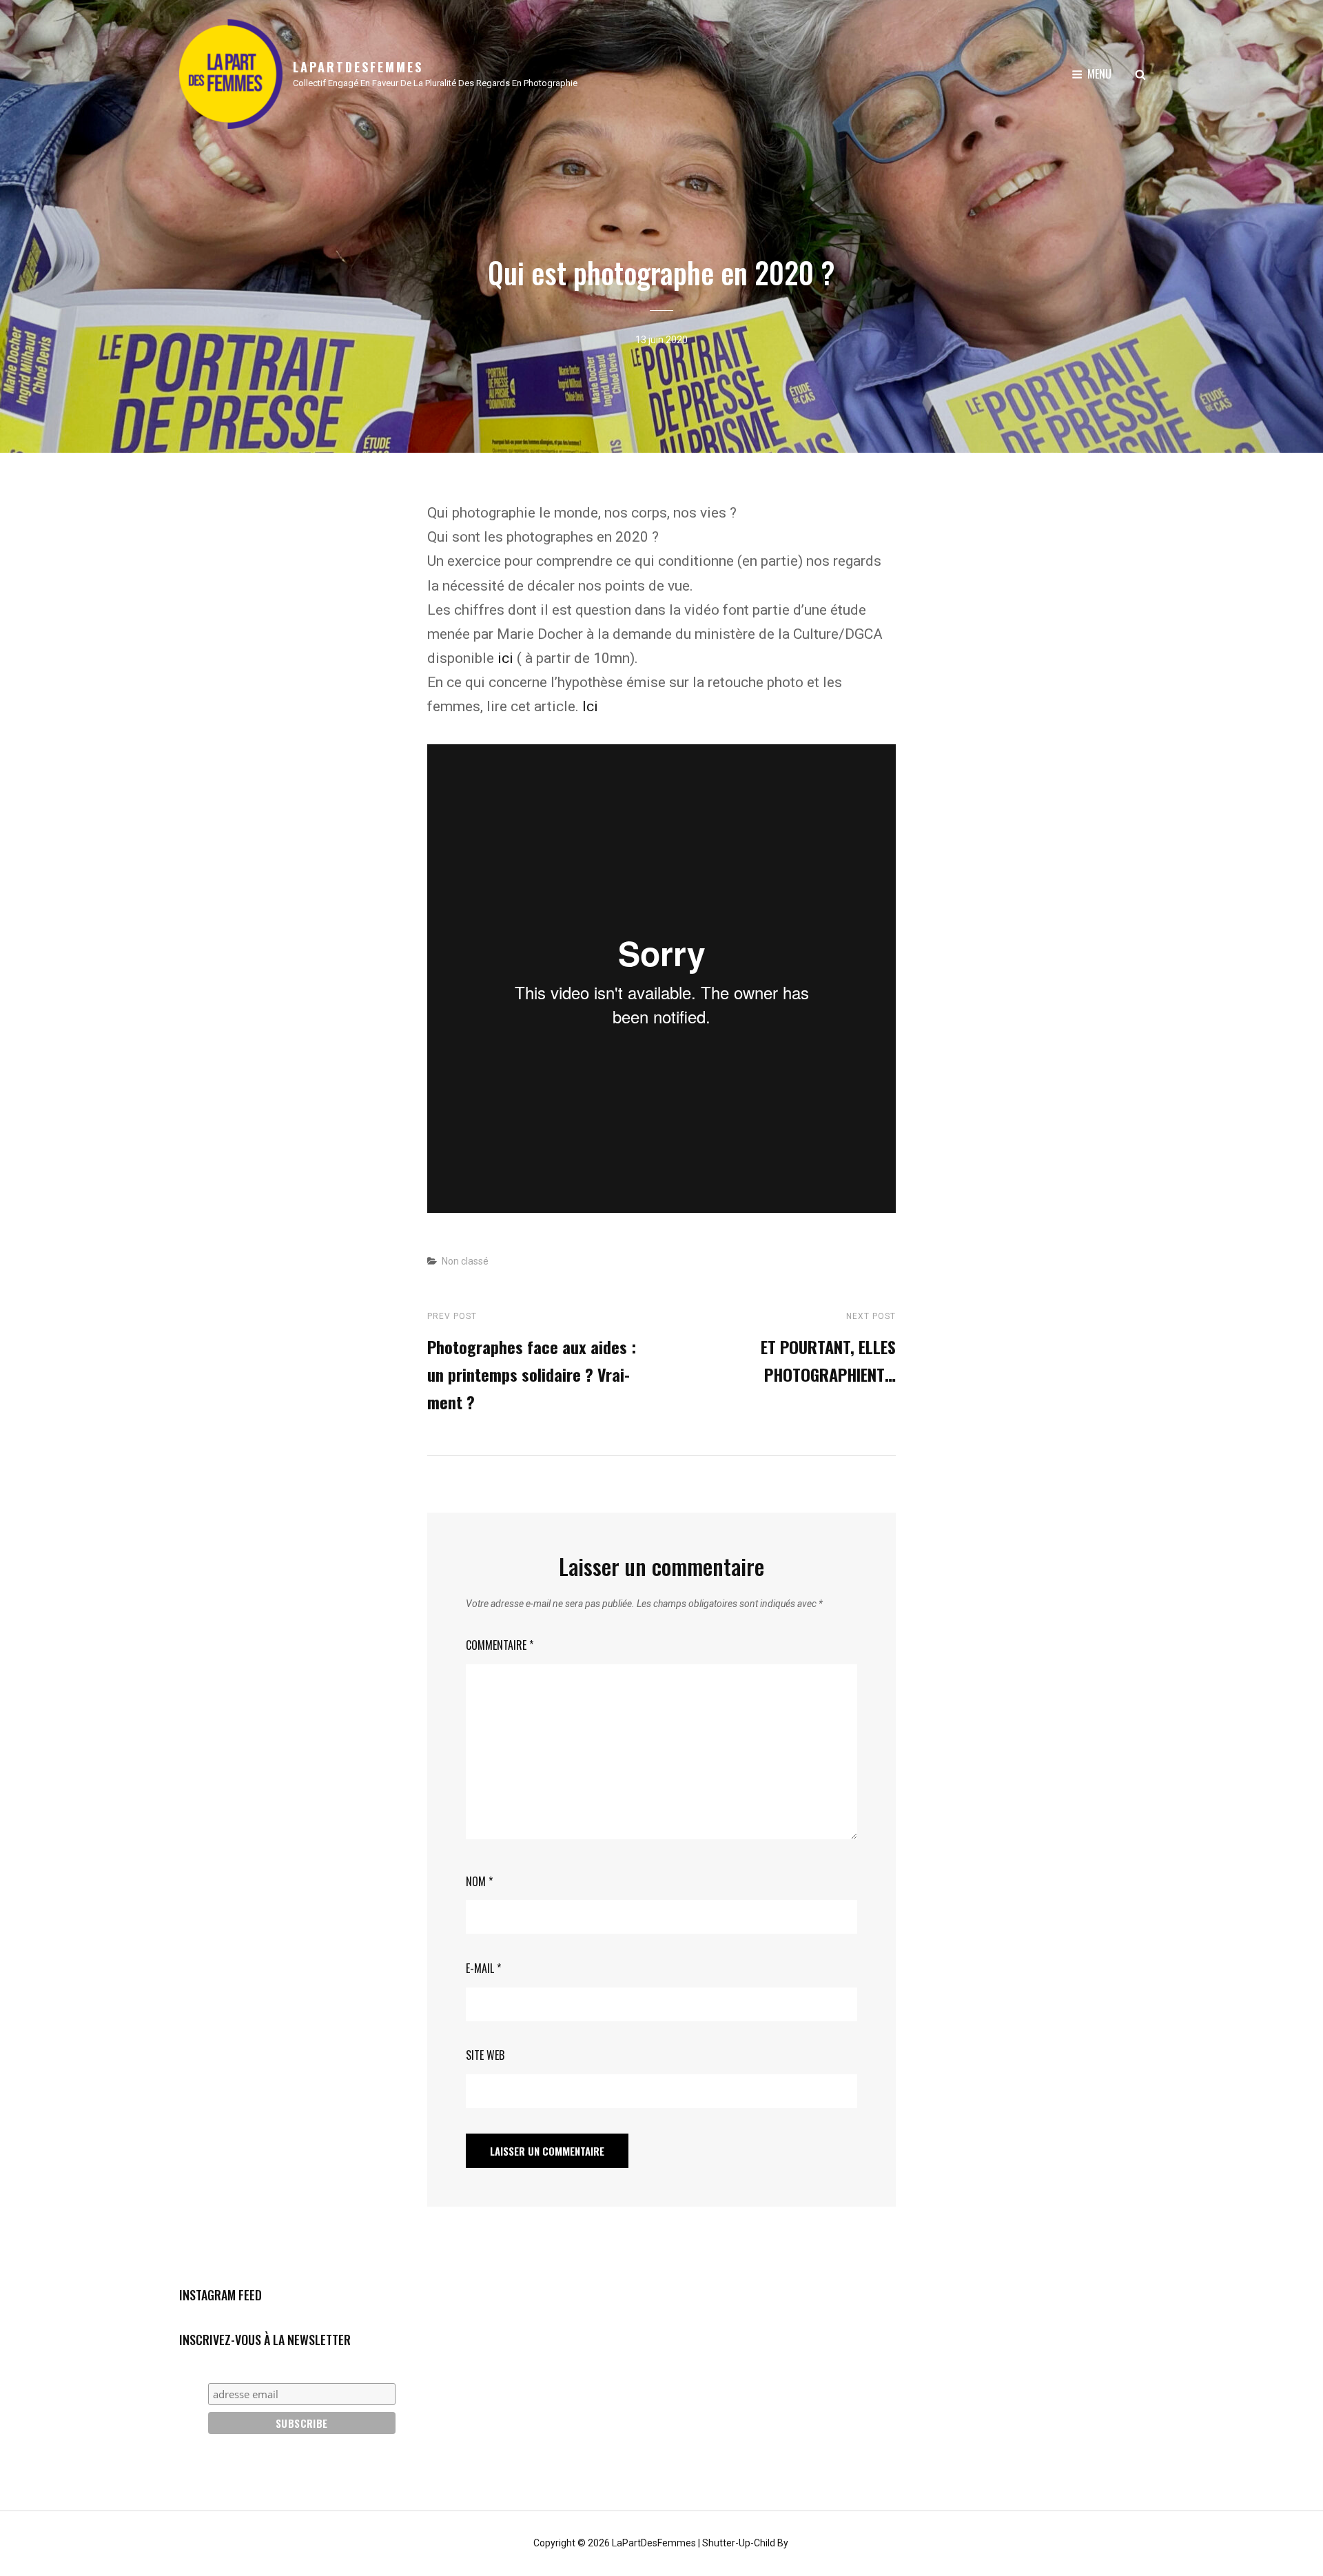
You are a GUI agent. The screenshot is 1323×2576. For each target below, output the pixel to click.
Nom (479, 1881)
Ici (590, 706)
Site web (485, 2055)
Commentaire (500, 1645)
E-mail (483, 1968)
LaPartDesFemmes (358, 67)
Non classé (465, 1261)
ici (505, 658)
